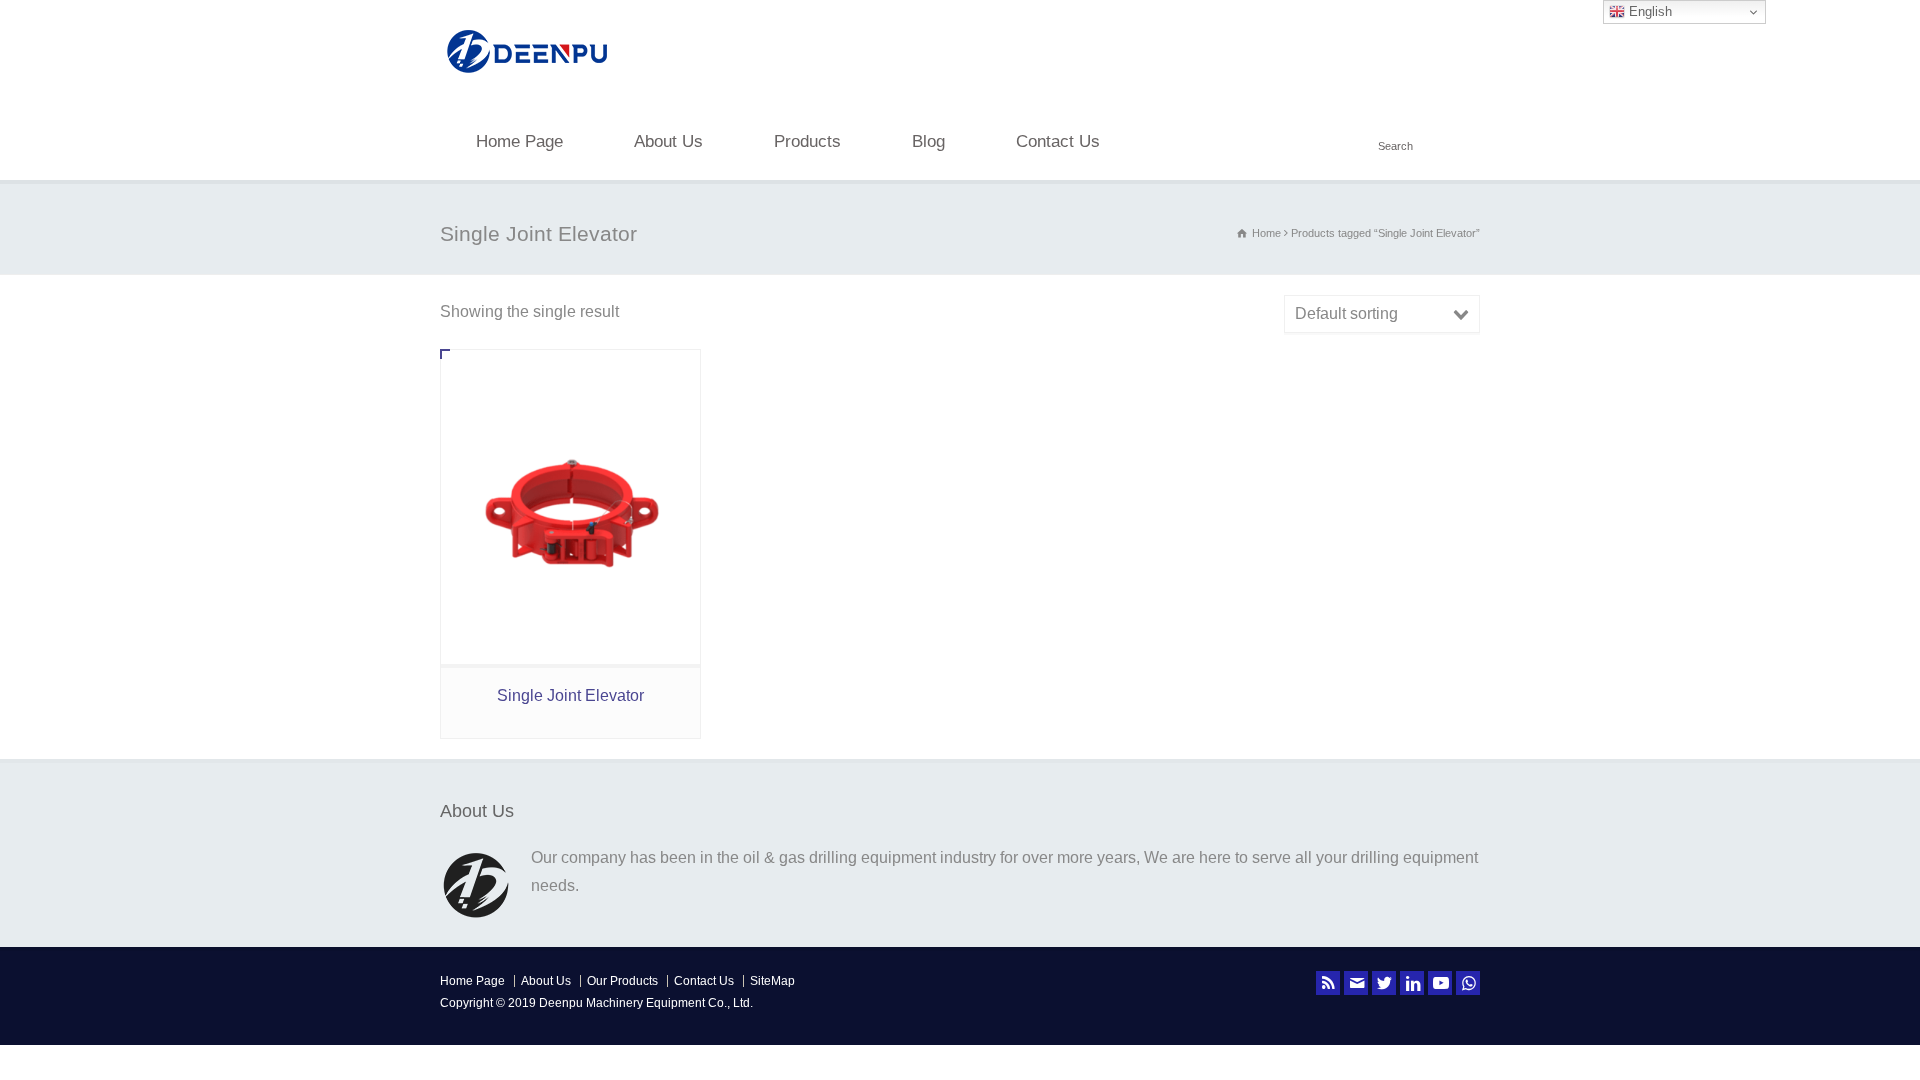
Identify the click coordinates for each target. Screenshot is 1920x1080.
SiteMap (772, 981)
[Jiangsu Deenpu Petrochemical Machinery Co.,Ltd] (527, 75)
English (1648, 11)
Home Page (519, 141)
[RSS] (1328, 983)
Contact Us (1058, 141)
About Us (668, 141)
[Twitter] (1384, 983)
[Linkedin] (1412, 983)
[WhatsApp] (1468, 983)
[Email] (1356, 983)
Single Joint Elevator (570, 695)
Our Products (622, 981)
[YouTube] (1440, 983)
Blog (928, 141)
